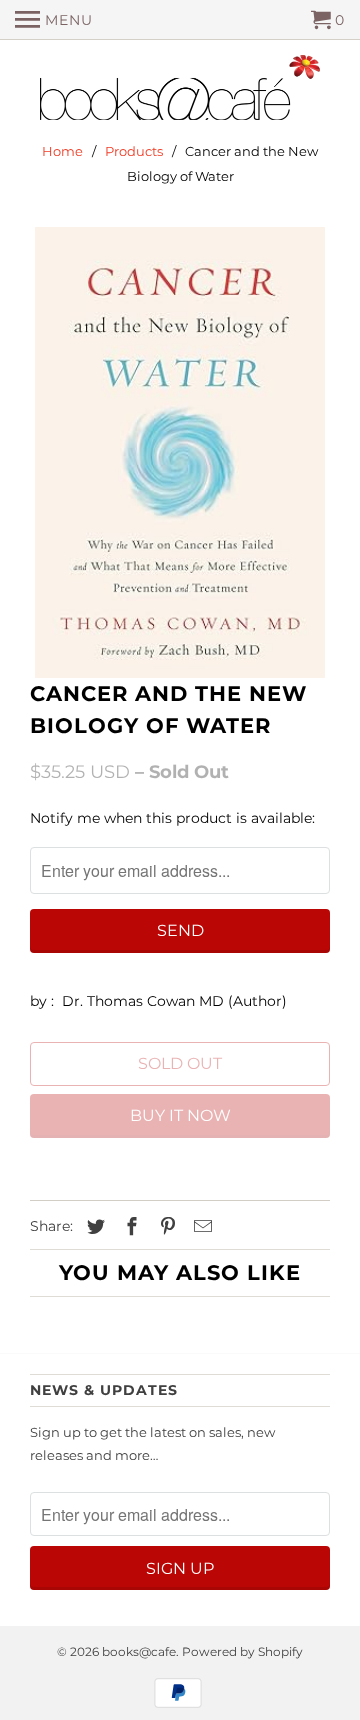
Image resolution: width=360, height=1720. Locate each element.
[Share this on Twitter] (93, 1227)
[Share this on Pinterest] (165, 1227)
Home (62, 151)
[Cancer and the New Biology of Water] (180, 452)
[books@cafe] (180, 92)
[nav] (54, 20)
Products (134, 151)
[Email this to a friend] (200, 1227)
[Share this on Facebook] (129, 1227)
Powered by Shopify (242, 1651)
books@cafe (139, 1651)
